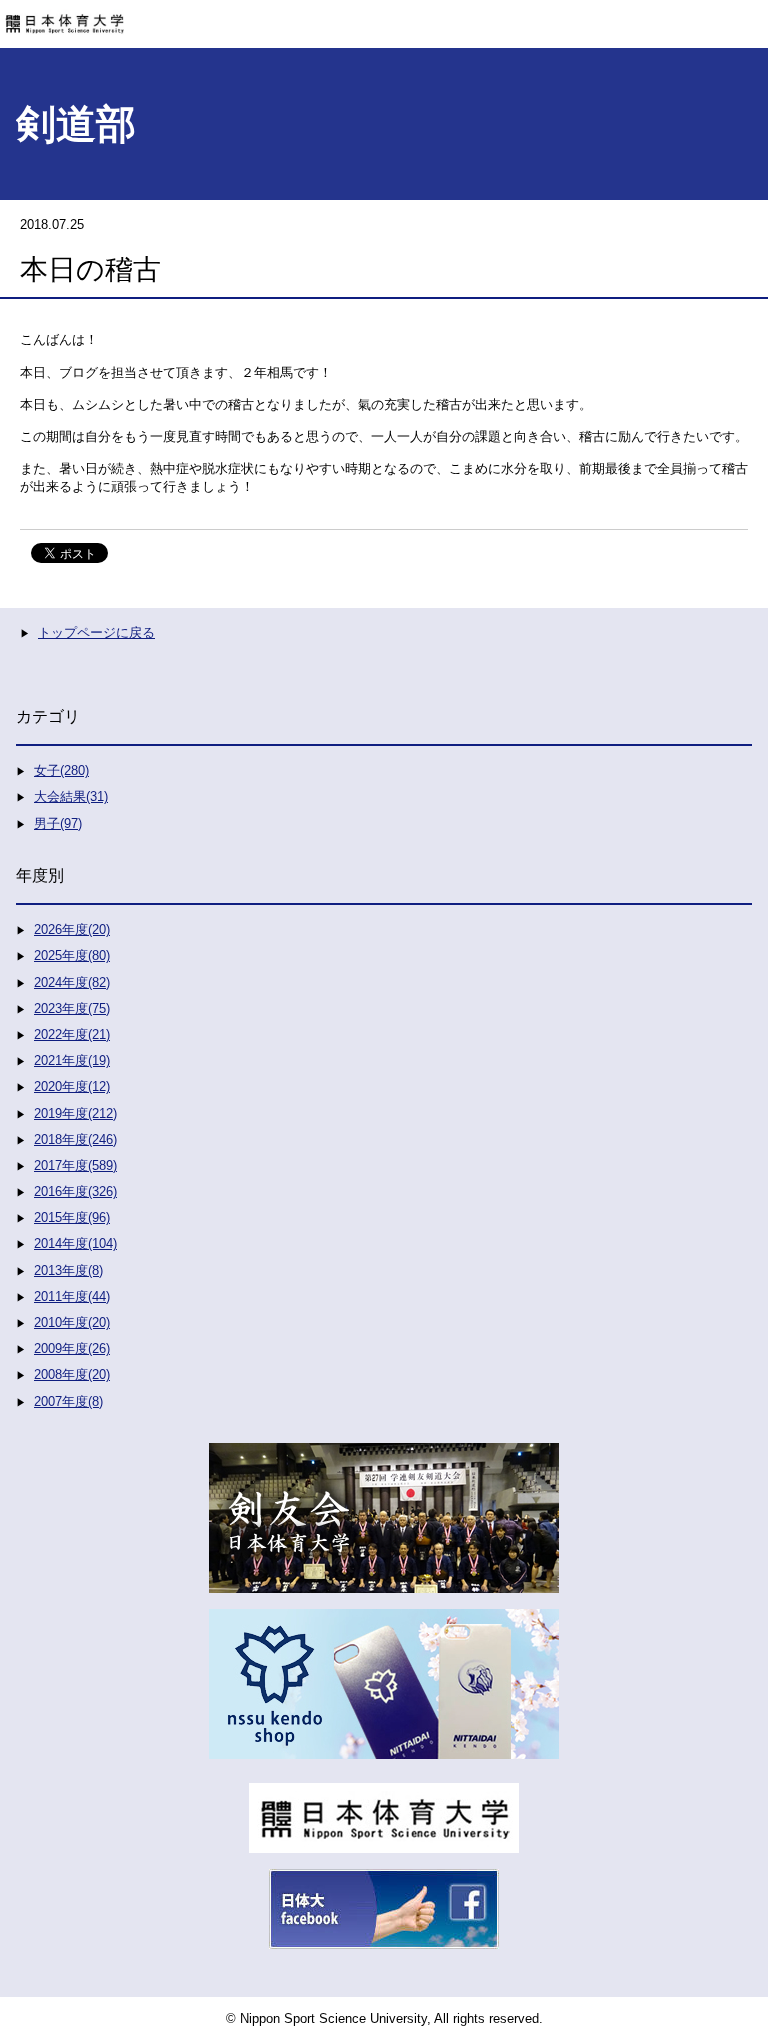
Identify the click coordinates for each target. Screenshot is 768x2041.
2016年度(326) (75, 1191)
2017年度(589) (75, 1165)
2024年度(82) (72, 982)
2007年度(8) (68, 1401)
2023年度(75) (72, 1008)
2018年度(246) (75, 1139)
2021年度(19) (72, 1060)
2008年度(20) (72, 1374)
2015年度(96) (72, 1217)
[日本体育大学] (384, 17)
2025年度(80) (72, 955)
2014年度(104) (75, 1243)
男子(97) (58, 823)
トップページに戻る (96, 632)
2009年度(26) (72, 1348)
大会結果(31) (71, 796)
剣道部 (76, 124)
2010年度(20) (72, 1322)
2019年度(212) (75, 1113)
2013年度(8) (68, 1270)
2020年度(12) (72, 1086)
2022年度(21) (72, 1034)
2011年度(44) (72, 1296)
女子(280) (61, 770)
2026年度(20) (72, 929)
